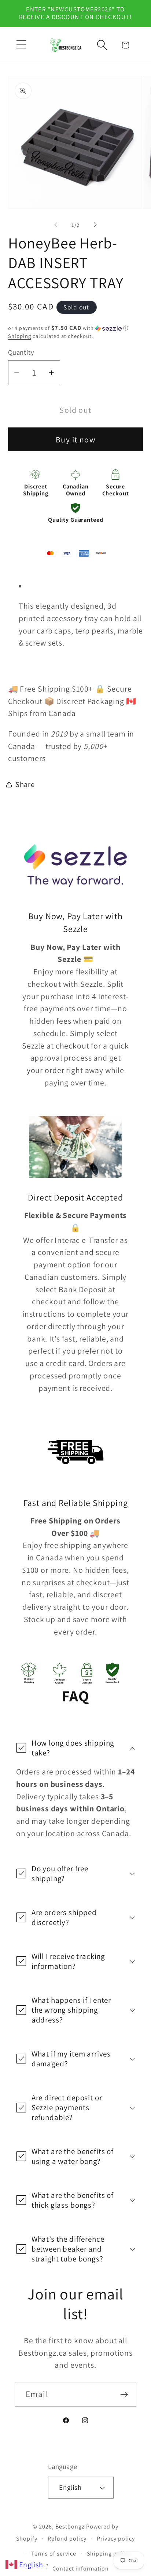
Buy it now (76, 440)
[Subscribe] (124, 2394)
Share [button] (25, 784)
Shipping (20, 336)
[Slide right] (95, 225)
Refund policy (67, 2539)
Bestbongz (70, 2526)
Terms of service (54, 2554)
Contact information (81, 2569)
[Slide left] (56, 225)
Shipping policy (108, 2554)
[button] (21, 45)
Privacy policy (116, 2539)
